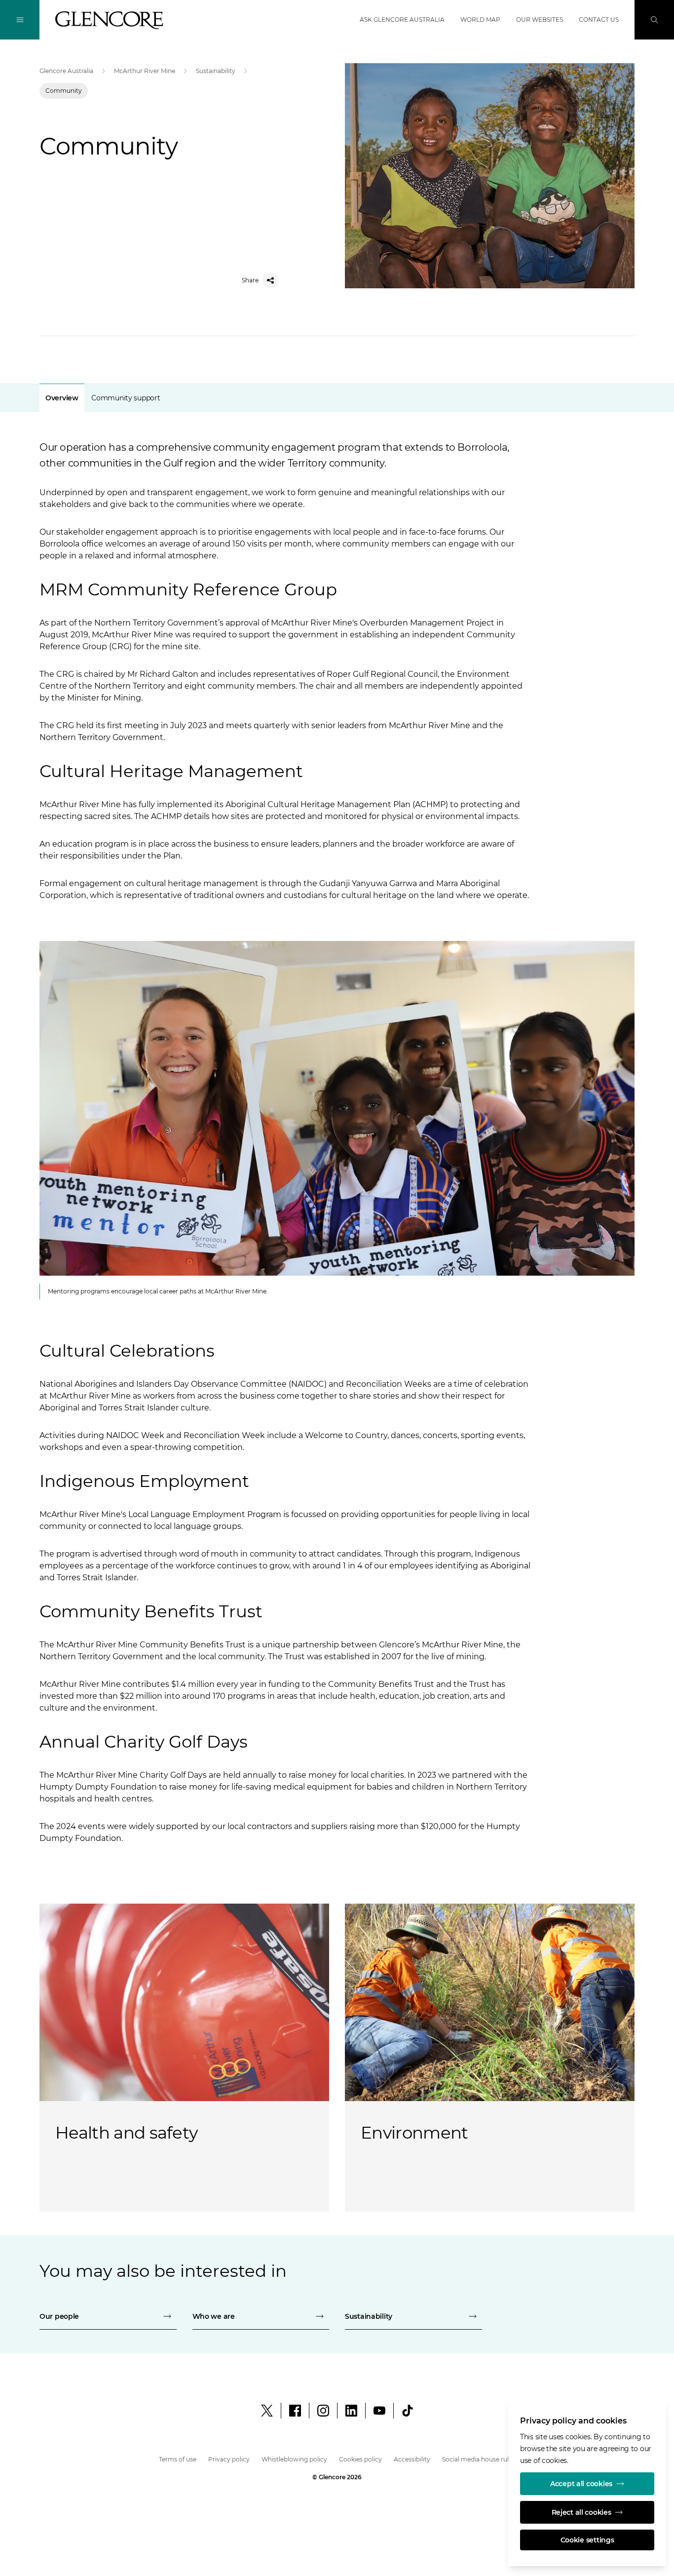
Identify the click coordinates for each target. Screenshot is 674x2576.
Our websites (540, 20)
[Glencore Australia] (109, 20)
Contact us (599, 20)
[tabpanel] (337, 1120)
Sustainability (216, 71)
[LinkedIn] (351, 2411)
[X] (267, 2411)
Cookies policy (360, 2459)
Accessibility (412, 2459)
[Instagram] (323, 2411)
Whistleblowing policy (294, 2459)
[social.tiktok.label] (408, 2411)
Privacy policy (229, 2459)
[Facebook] (295, 2411)
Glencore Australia (66, 71)
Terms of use (178, 2459)
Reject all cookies (581, 2512)
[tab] (62, 398)
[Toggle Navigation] (20, 20)
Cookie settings (587, 2540)
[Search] (654, 20)
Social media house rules (479, 2459)
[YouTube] (379, 2411)
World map (480, 20)
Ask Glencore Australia (402, 20)
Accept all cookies (581, 2484)
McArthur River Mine (145, 71)
